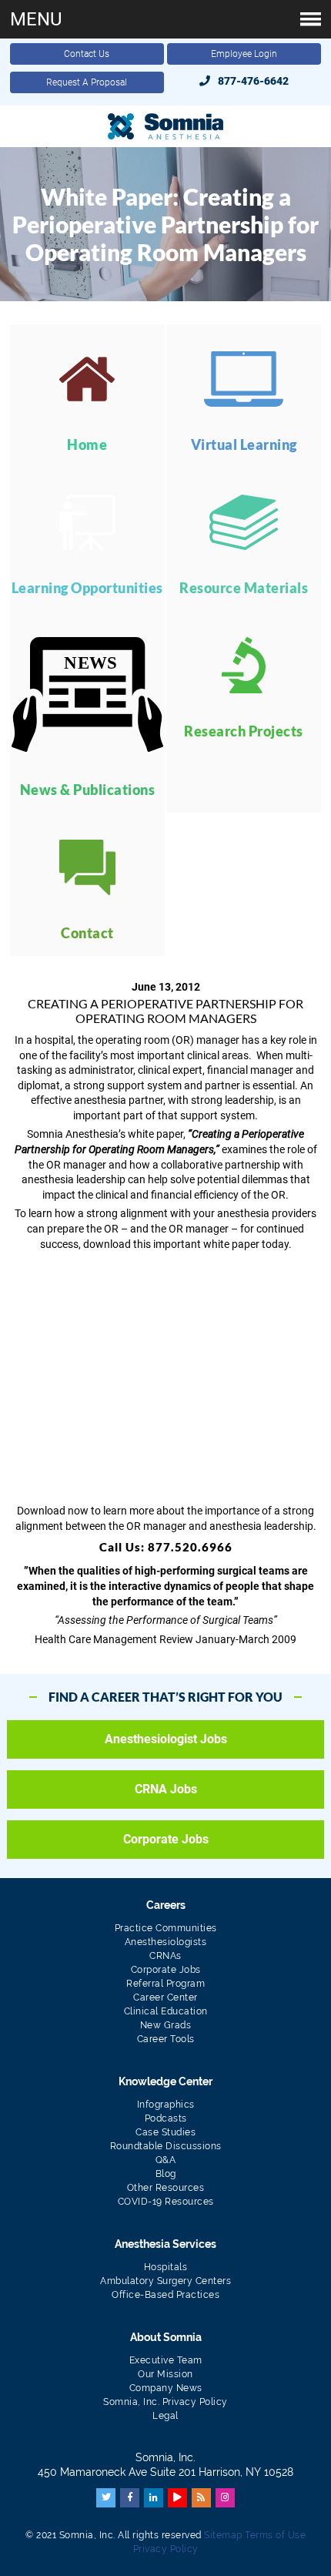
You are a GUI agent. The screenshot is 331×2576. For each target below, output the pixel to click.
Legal (165, 2416)
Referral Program (165, 1984)
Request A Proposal (87, 82)
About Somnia (166, 2337)
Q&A (166, 2160)
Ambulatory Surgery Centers (165, 2281)
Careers (166, 1905)
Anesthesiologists (166, 1942)
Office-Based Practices (165, 2295)
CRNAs (165, 1956)
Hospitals (166, 2267)
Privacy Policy (166, 2549)
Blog (166, 2174)
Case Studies (165, 2132)
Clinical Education (166, 2011)
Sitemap (223, 2535)
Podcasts (166, 2118)
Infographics (166, 2105)
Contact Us (87, 54)
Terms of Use (275, 2535)
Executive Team (166, 2360)
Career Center (165, 1997)
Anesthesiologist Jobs (166, 1739)
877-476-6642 (253, 81)
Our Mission (165, 2374)
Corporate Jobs (166, 1839)
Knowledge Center (165, 2081)
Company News (166, 2388)
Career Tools (166, 2039)
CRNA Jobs (166, 1789)
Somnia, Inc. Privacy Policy (165, 2402)
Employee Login (244, 54)
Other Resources (166, 2188)
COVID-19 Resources (166, 2202)
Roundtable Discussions (166, 2146)
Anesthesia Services (165, 2244)
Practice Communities (166, 1928)
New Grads (166, 2025)
